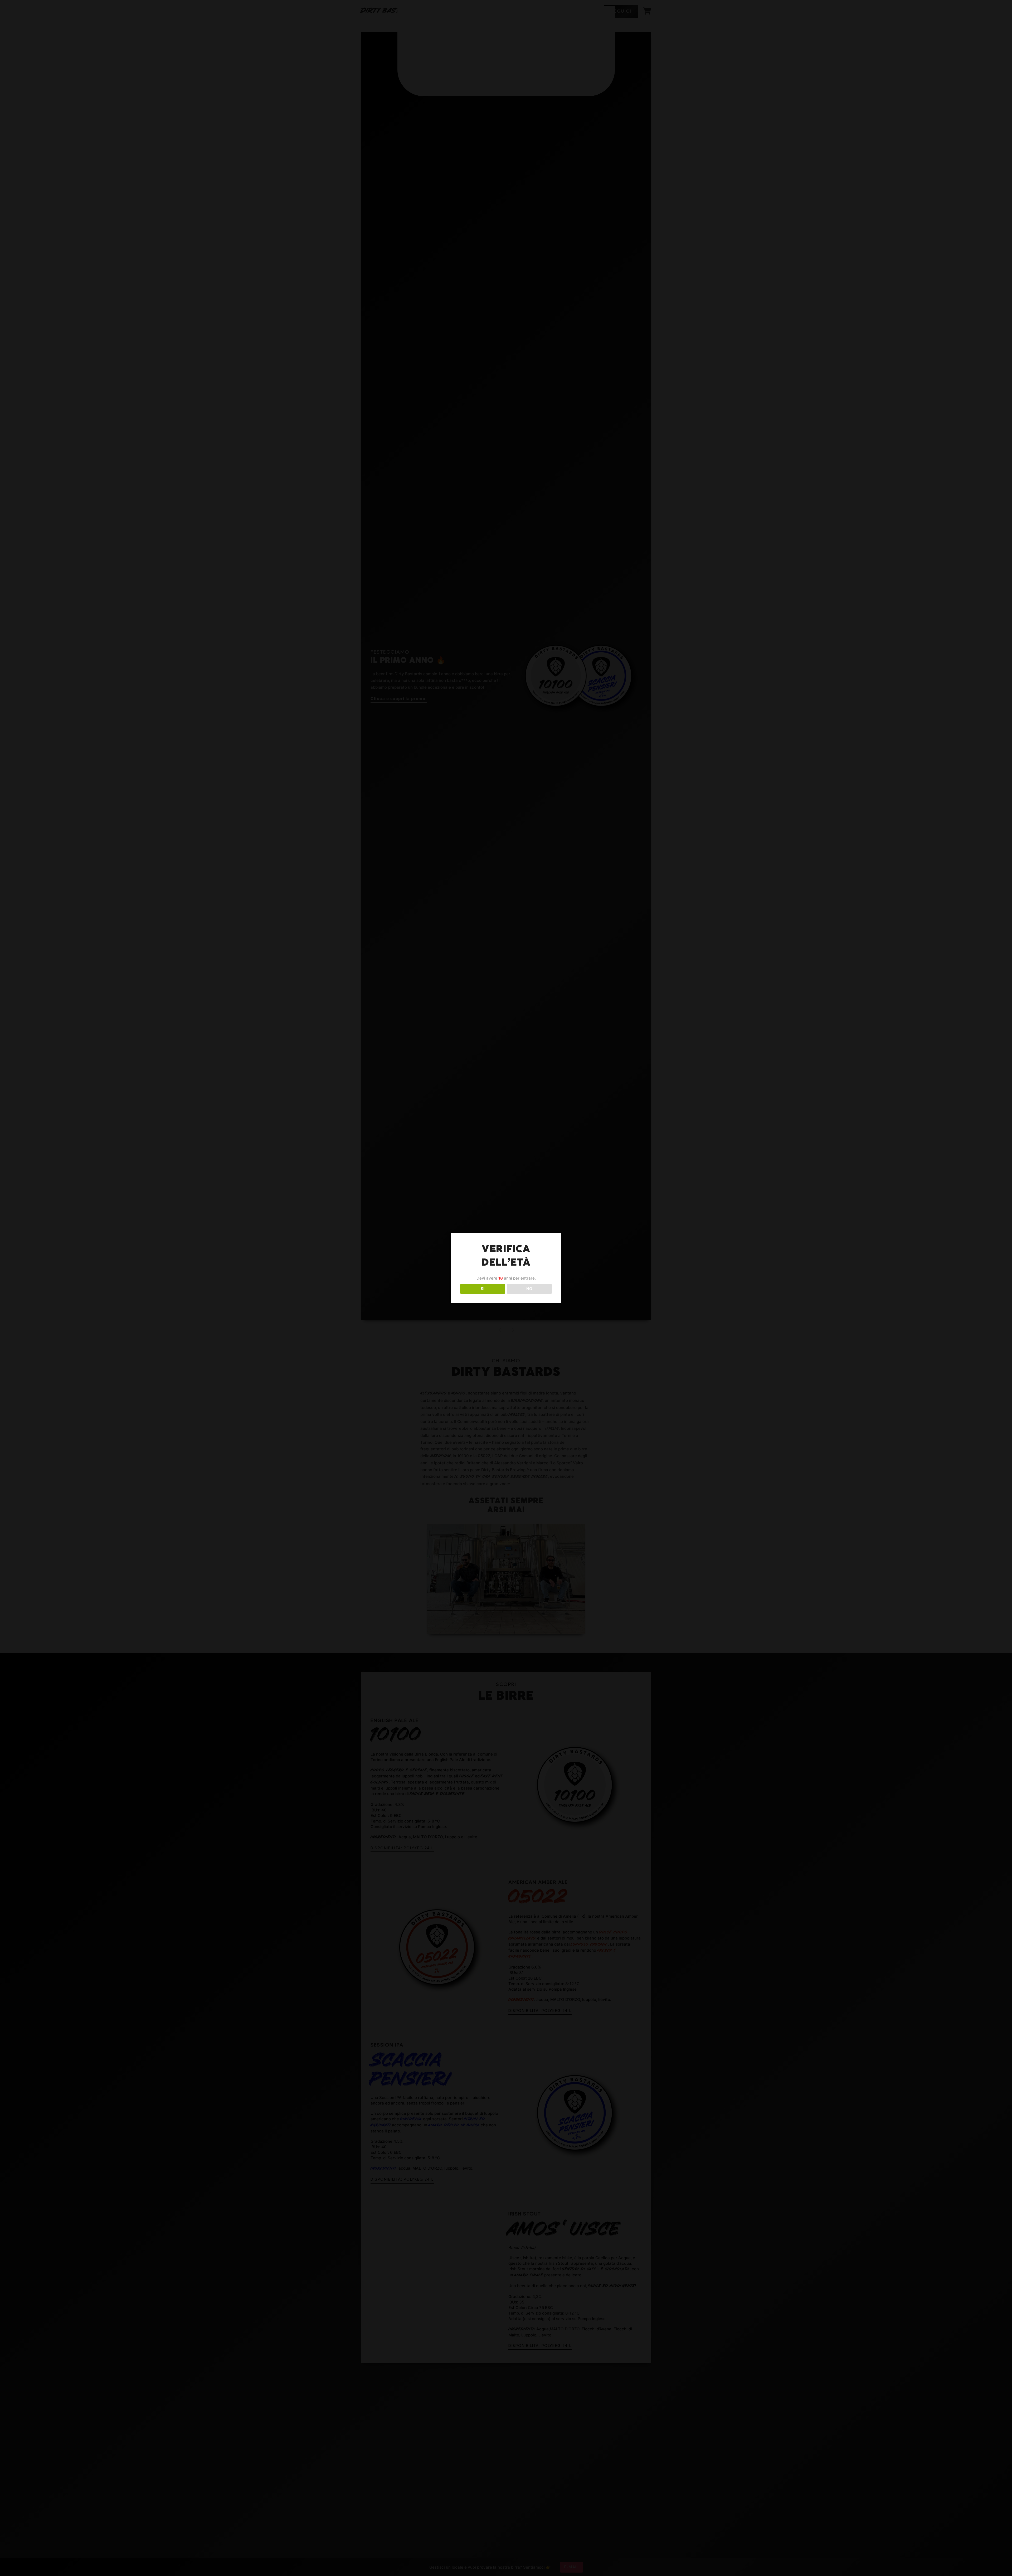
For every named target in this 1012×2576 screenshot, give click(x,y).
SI (483, 1289)
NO (529, 1289)
